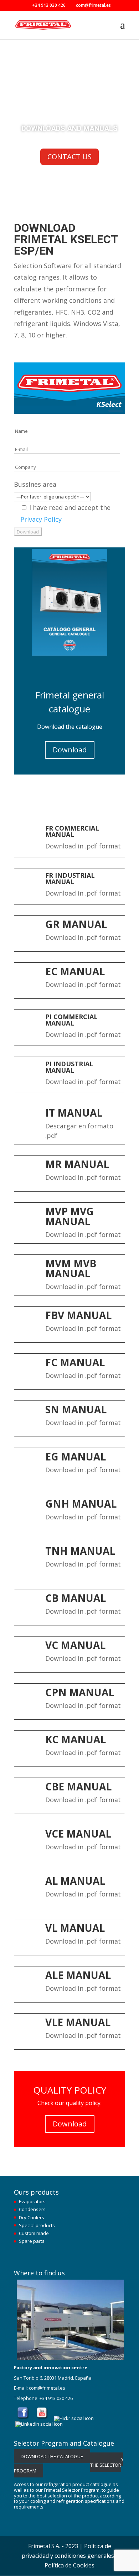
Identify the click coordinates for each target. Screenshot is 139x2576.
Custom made (34, 2233)
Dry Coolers (32, 2217)
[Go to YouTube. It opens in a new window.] (42, 2418)
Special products (37, 2225)
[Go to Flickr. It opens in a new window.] (74, 2418)
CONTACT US (69, 157)
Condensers (32, 2209)
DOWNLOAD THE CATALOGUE (52, 2456)
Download (70, 750)
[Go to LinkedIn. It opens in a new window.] (40, 2424)
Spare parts (32, 2241)
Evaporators (32, 2201)
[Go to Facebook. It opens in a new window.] (23, 2418)
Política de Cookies (69, 2565)
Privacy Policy (41, 519)
